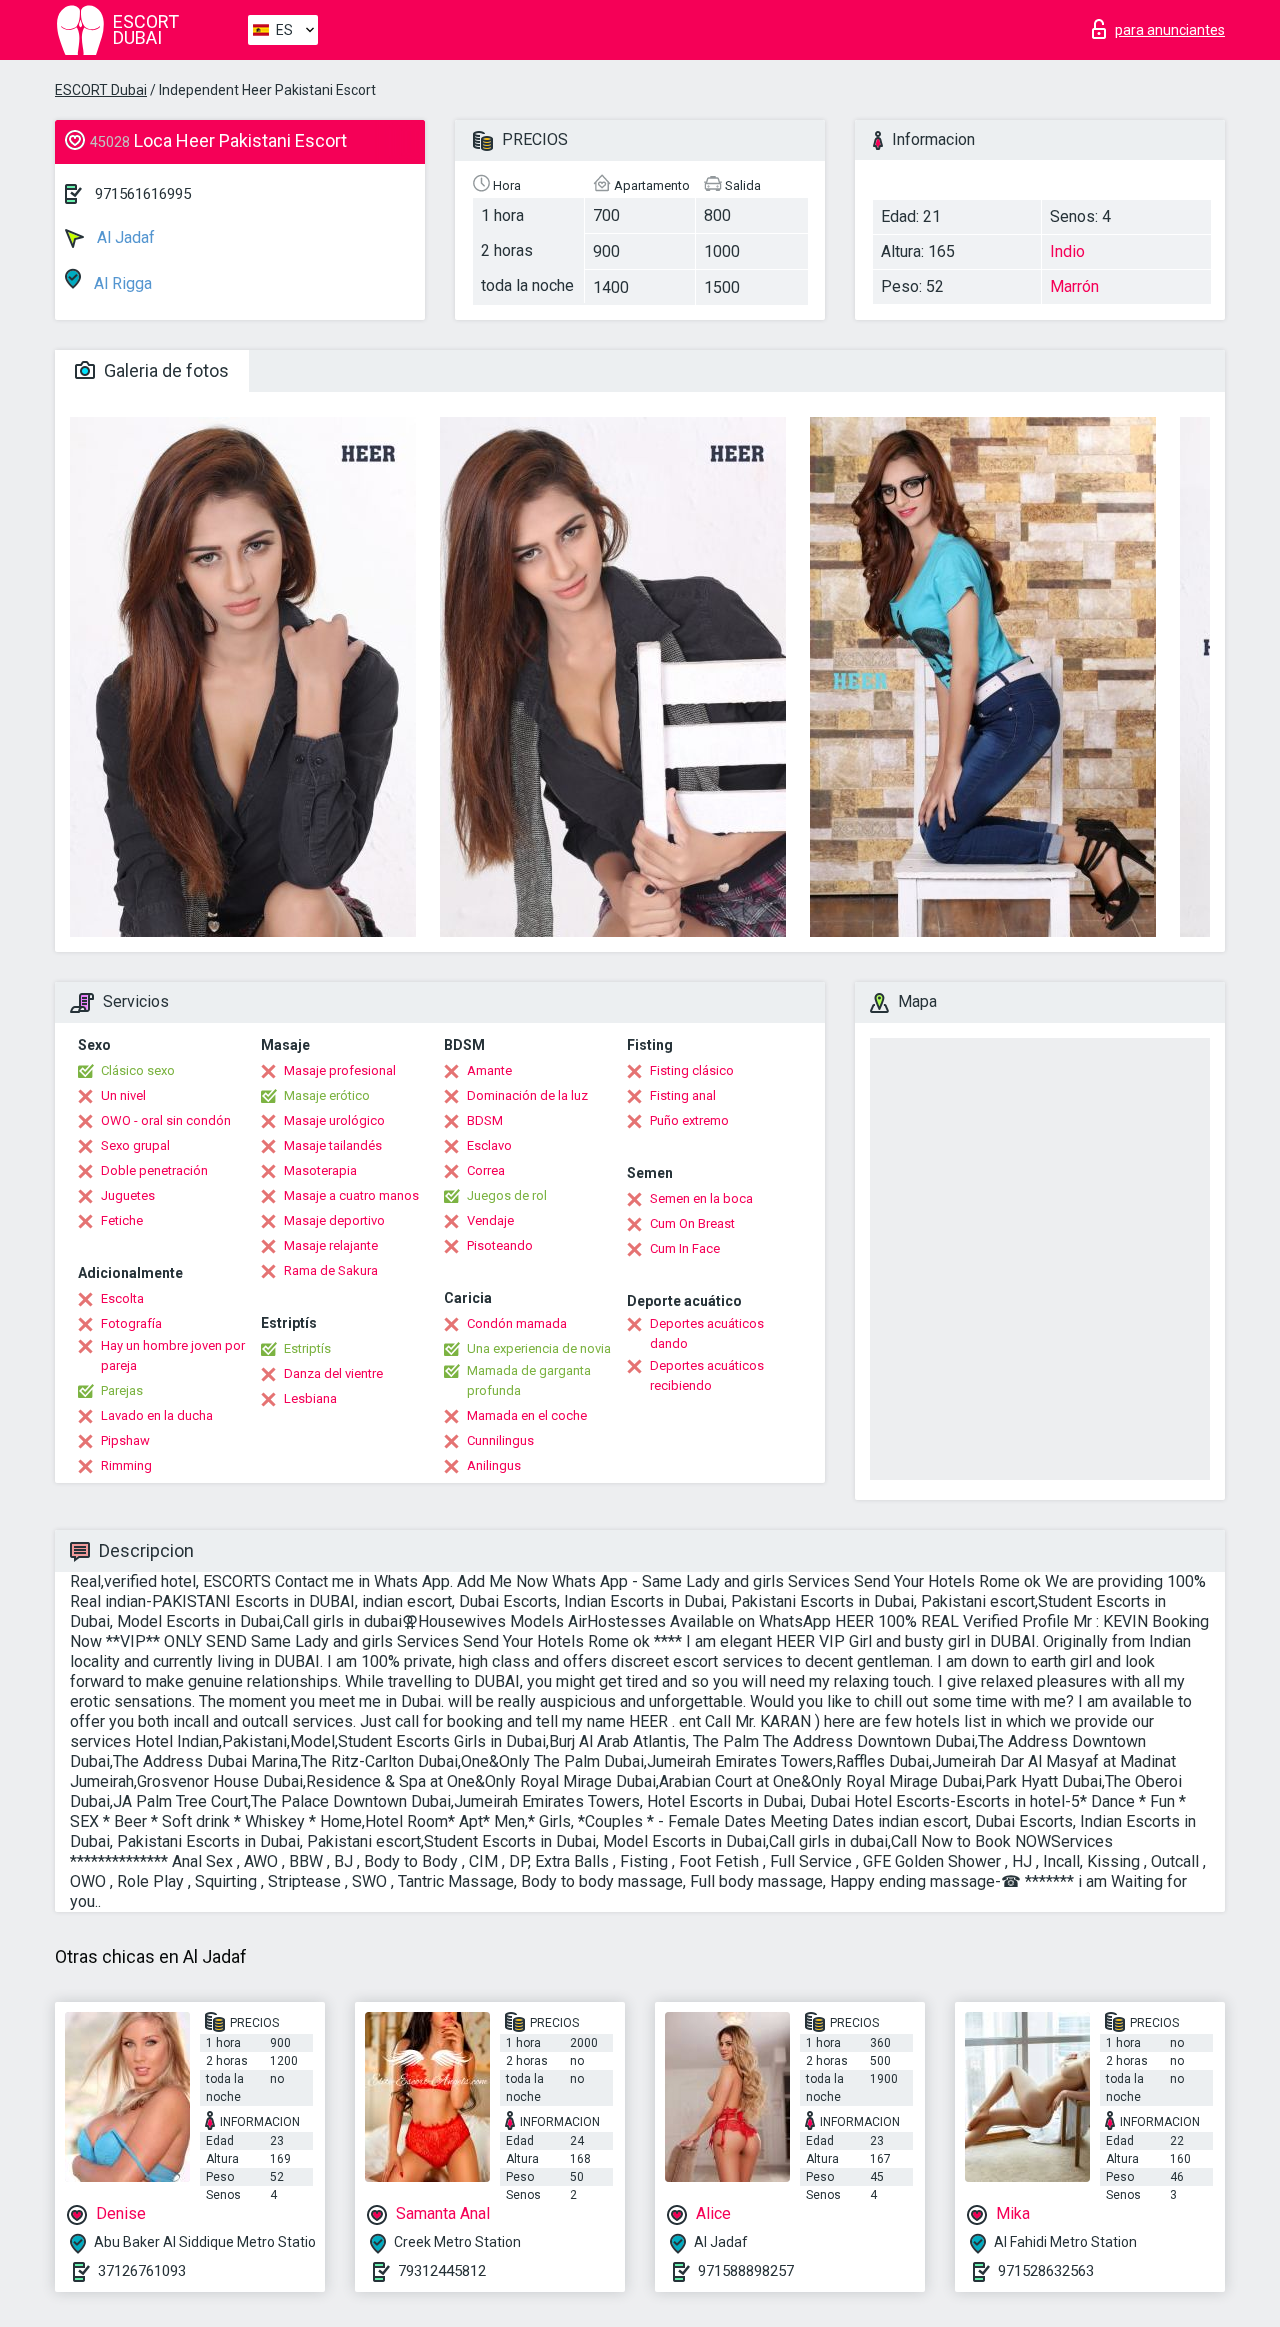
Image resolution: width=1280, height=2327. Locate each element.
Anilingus (494, 1465)
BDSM (485, 1120)
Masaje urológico (334, 1120)
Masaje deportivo (334, 1220)
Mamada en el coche (527, 1415)
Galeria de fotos (164, 370)
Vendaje (490, 1220)
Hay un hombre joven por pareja (173, 1355)
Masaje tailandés (333, 1145)
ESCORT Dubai (101, 90)
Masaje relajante (331, 1245)
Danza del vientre (333, 1373)
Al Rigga (121, 283)
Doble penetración (154, 1170)
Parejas (122, 1390)
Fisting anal (683, 1095)
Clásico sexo (138, 1070)
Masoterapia (320, 1170)
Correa (486, 1170)
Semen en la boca (701, 1198)
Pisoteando (500, 1245)
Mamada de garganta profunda (529, 1380)
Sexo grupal (135, 1145)
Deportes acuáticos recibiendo (707, 1375)
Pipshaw (125, 1440)
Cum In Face (685, 1248)
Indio (1067, 251)
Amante (489, 1070)
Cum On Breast (692, 1223)
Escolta (122, 1298)
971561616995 (143, 194)
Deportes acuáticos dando (707, 1333)
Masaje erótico (327, 1095)
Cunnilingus (500, 1440)
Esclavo (489, 1145)
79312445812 (442, 2271)
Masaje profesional (340, 1070)
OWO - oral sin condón (166, 1120)
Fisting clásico (692, 1070)
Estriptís (307, 1348)
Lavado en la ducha (157, 1415)
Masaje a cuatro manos (351, 1195)
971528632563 (1046, 2271)
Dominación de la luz (527, 1095)
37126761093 (142, 2271)
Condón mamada (517, 1323)
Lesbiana (310, 1398)
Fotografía (131, 1323)
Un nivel (123, 1095)
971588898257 (746, 2271)
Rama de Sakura (331, 1270)
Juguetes (128, 1195)
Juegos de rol (507, 1195)
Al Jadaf (124, 237)
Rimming (126, 1465)
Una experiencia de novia (539, 1348)
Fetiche (122, 1220)
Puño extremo (689, 1120)
